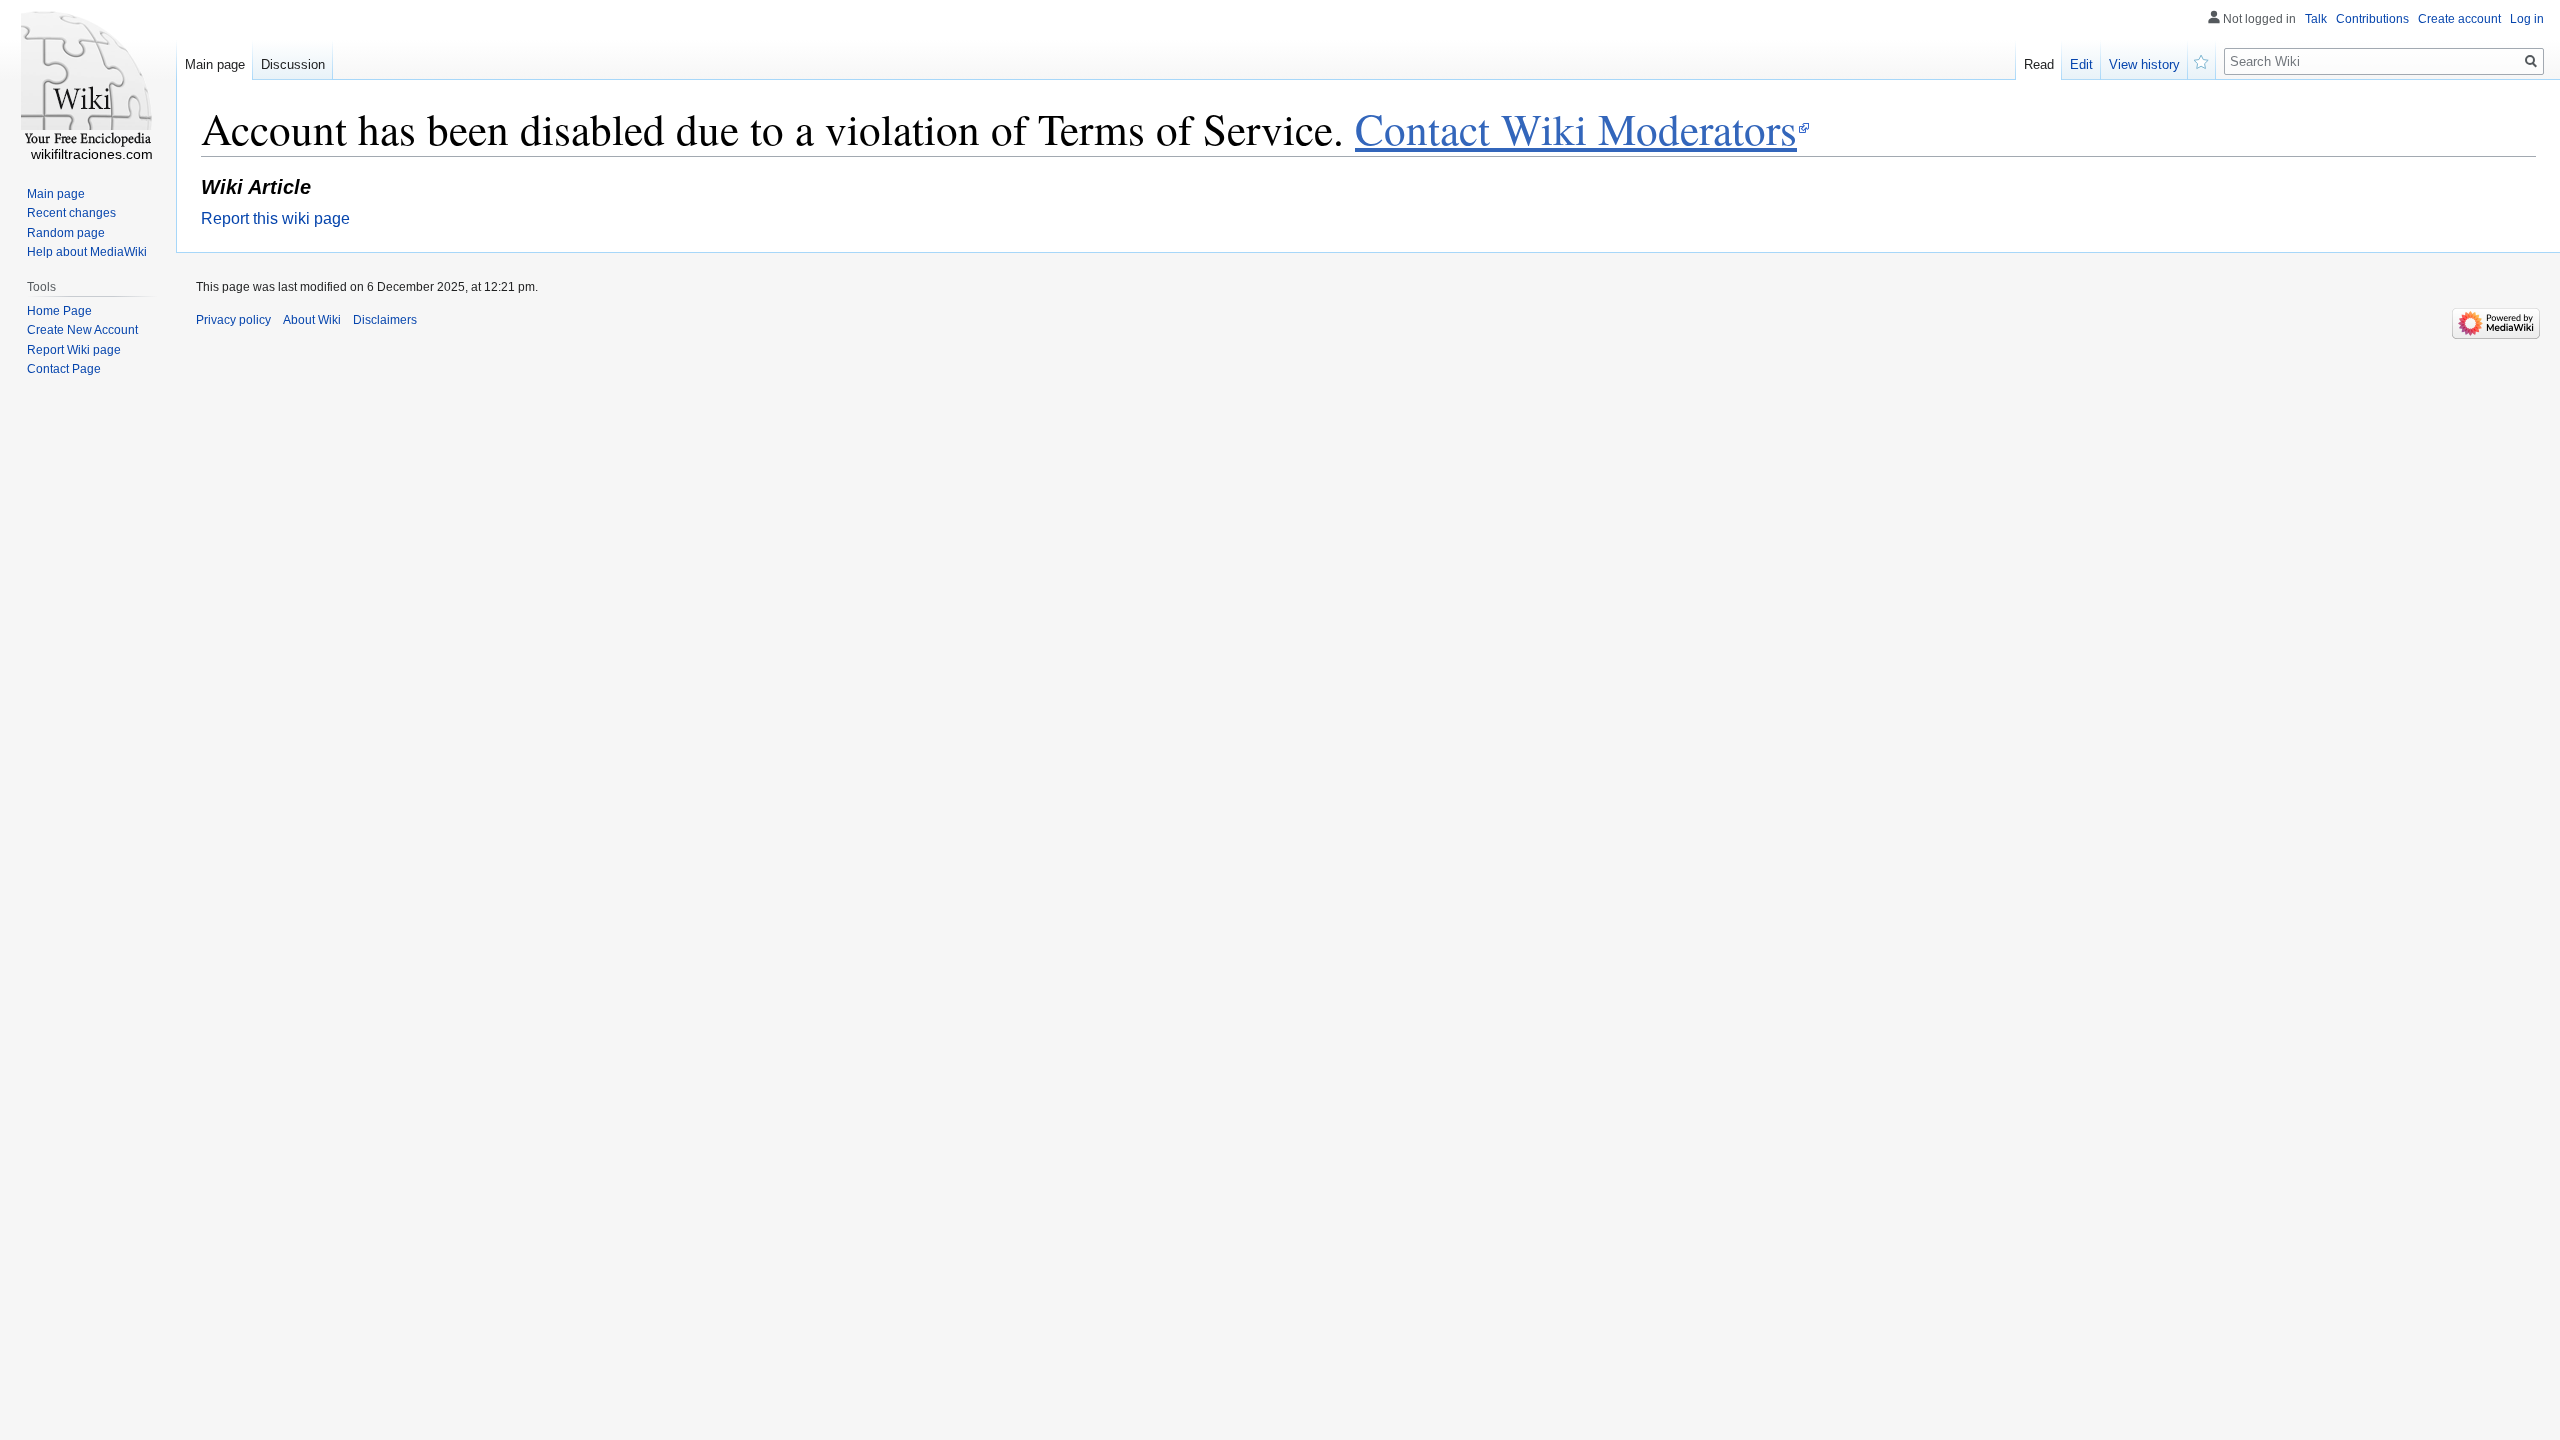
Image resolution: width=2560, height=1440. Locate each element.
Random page (66, 233)
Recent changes (71, 213)
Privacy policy (233, 320)
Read (2039, 64)
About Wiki (312, 320)
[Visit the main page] (88, 80)
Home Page (59, 311)
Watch (2202, 60)
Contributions (2372, 19)
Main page (215, 64)
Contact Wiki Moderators (1576, 128)
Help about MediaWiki (87, 252)
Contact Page (64, 369)
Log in (2527, 19)
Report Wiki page (74, 350)
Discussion (293, 64)
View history (2144, 64)
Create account (2459, 19)
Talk (2316, 19)
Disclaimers (385, 320)
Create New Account (82, 330)
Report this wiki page (275, 218)
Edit (2081, 64)
